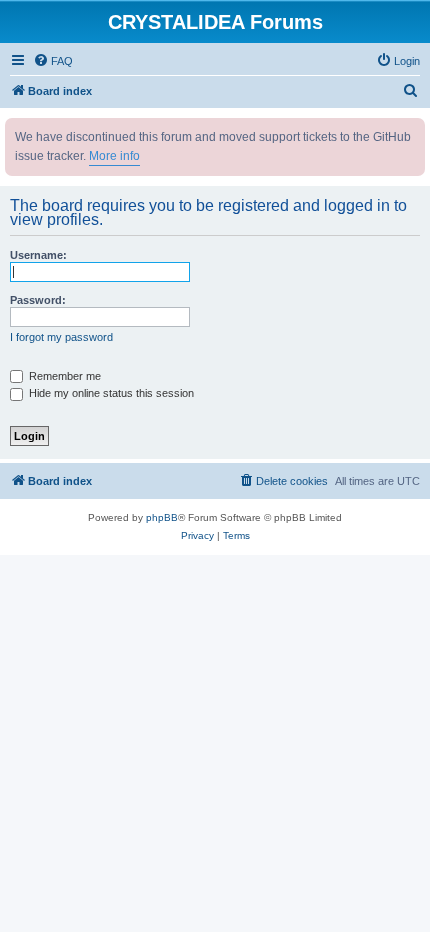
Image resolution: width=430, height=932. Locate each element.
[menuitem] (53, 61)
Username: (38, 255)
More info (114, 156)
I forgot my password (61, 337)
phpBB (162, 517)
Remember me (63, 376)
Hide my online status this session (110, 393)
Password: (38, 300)
